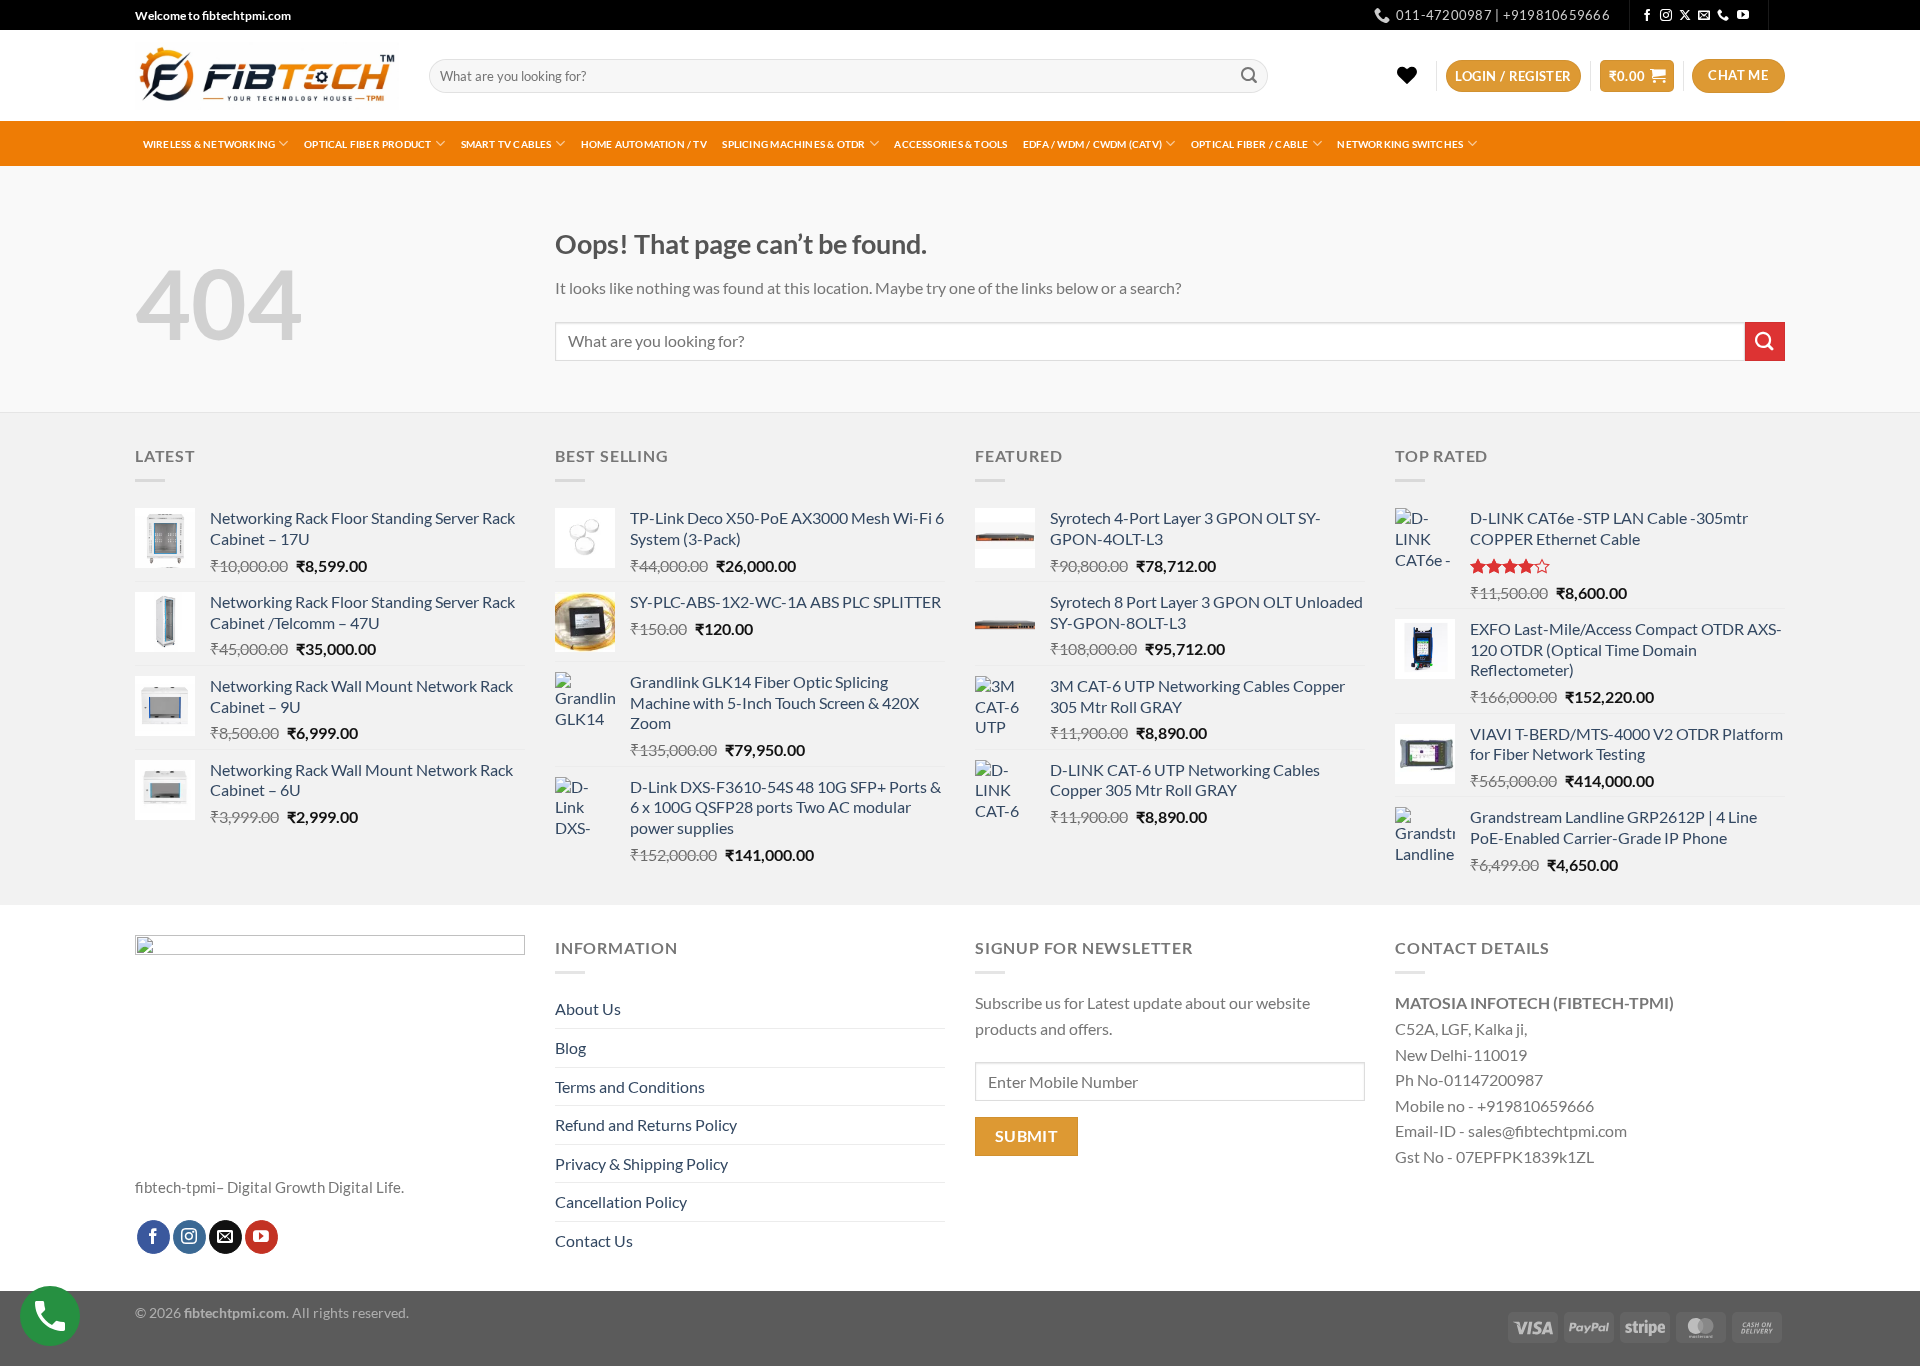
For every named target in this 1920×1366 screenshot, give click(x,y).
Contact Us (594, 1240)
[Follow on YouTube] (1743, 16)
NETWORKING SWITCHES (1400, 144)
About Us (588, 1008)
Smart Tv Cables (506, 144)
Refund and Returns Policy (646, 1124)
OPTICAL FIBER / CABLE (1249, 144)
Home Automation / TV (644, 144)
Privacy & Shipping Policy (641, 1163)
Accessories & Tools (950, 144)
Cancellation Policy (621, 1201)
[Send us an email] (1704, 16)
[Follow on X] (1685, 16)
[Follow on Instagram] (1666, 16)
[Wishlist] (1407, 75)
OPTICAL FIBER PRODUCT (367, 144)
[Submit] (1250, 76)
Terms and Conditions (630, 1086)
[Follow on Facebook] (1647, 16)
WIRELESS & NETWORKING (209, 144)
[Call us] (1723, 16)
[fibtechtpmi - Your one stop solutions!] (267, 76)
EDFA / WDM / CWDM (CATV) (1092, 144)
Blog (570, 1047)
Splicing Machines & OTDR (793, 144)
